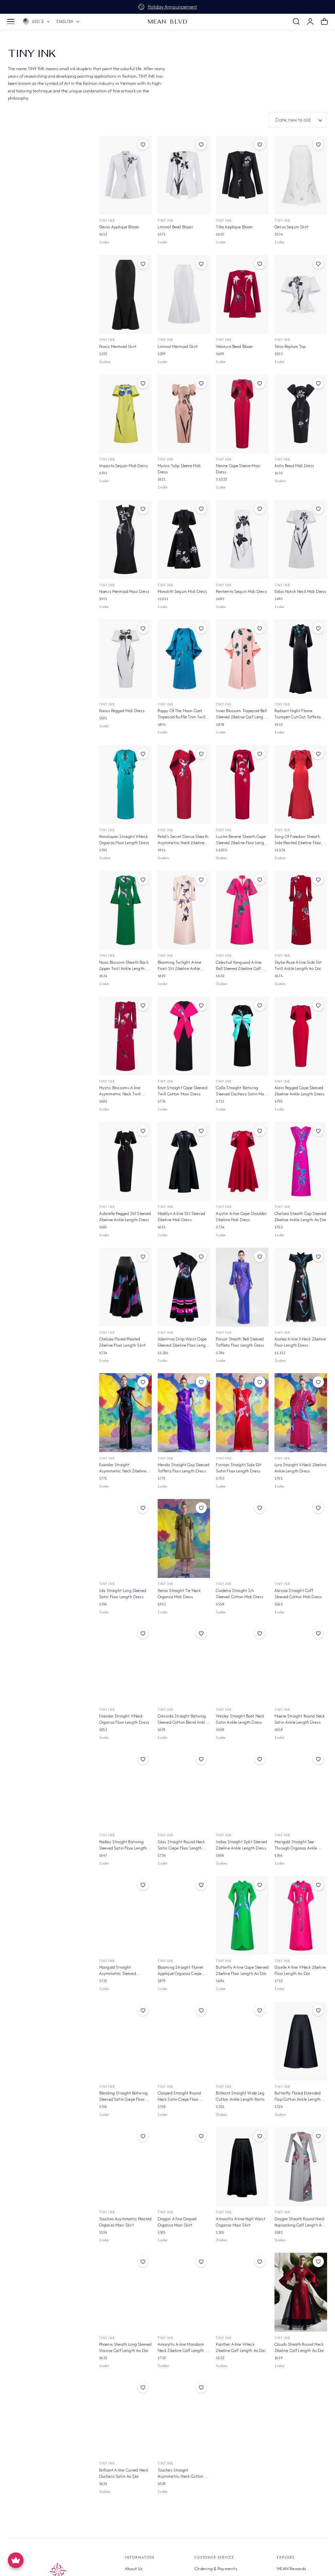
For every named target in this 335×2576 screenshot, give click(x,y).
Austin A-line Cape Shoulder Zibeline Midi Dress (241, 1217)
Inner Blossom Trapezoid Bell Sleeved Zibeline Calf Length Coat (241, 714)
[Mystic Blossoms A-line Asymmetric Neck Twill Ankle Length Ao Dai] (125, 1036)
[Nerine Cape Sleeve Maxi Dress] (242, 414)
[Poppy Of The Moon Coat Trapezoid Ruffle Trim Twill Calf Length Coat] (184, 659)
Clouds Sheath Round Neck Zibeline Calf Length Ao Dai (299, 2347)
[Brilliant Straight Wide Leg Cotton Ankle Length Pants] (242, 2041)
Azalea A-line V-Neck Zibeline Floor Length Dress (300, 1342)
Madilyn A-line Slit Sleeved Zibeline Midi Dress (181, 1217)
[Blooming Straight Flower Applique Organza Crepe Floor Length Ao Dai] (184, 1915)
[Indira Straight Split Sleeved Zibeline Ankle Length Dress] (242, 1790)
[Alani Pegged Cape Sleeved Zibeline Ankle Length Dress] (301, 1036)
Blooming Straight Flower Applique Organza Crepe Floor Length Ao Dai (181, 1970)
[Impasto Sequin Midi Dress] (125, 414)
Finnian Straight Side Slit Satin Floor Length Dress (239, 1468)
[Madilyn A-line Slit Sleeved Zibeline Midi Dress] (184, 1161)
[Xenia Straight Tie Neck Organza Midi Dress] (184, 1538)
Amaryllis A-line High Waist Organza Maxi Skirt (240, 2222)
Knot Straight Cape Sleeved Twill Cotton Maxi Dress (183, 1091)
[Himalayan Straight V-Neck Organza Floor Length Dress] (125, 784)
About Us (134, 2568)
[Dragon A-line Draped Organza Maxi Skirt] (184, 2167)
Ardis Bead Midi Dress (294, 466)
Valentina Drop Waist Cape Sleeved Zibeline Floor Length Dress (184, 1342)
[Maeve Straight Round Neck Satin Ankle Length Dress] (301, 1664)
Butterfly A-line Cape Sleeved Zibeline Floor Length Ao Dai (242, 1970)
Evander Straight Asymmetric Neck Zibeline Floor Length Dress (123, 1468)
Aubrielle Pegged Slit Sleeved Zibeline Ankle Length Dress (125, 1217)
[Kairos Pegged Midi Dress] (125, 659)
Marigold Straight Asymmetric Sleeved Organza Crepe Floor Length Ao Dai (124, 1970)
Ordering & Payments (216, 2568)
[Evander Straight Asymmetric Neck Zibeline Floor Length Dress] (125, 1413)
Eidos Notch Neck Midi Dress (300, 591)
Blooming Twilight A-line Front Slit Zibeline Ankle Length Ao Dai (180, 965)
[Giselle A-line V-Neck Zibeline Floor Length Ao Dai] (301, 1915)
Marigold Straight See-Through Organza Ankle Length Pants (296, 1845)
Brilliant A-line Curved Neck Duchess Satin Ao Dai (124, 2473)
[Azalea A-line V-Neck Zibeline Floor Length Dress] (301, 1287)
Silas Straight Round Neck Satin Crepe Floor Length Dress (181, 1845)
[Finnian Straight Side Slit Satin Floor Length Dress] (242, 1413)
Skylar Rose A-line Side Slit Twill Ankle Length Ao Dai (298, 965)
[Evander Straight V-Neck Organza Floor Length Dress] (125, 1664)
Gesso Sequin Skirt (291, 227)
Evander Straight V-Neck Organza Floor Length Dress (124, 1719)
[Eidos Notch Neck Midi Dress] (301, 539)
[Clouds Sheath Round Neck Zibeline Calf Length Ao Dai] (301, 2292)
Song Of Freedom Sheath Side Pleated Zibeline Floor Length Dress (298, 840)
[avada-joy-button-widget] (16, 2560)
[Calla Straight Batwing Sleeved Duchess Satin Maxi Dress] (242, 1036)
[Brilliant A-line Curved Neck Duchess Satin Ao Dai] (125, 2418)
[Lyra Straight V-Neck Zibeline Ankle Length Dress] (301, 1413)
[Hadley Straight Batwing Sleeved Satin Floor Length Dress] (125, 1790)
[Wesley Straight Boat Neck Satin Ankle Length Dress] (242, 1664)
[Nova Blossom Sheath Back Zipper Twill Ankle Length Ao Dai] (125, 910)
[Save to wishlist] (143, 144)
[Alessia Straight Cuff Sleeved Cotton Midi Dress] (301, 1538)
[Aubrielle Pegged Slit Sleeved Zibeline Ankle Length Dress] (125, 1161)
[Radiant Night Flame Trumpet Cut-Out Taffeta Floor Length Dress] (301, 659)
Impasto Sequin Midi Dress (123, 466)
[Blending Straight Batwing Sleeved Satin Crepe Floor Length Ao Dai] (125, 2041)
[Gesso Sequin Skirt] (301, 175)
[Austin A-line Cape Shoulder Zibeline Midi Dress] (242, 1161)
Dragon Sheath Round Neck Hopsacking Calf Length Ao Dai (300, 2222)
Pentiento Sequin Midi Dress (241, 591)
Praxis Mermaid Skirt (118, 346)
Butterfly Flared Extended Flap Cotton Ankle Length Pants (298, 2096)
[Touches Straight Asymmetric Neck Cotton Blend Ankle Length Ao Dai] (184, 2418)
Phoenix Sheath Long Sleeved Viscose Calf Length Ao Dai (125, 2347)
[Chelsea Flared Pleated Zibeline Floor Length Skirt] (125, 1287)
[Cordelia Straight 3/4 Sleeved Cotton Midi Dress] (242, 1538)
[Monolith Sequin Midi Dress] (184, 539)
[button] (11, 22)
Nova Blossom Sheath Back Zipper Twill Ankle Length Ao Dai (125, 965)
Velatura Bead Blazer (234, 346)
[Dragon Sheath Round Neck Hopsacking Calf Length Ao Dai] (301, 2167)
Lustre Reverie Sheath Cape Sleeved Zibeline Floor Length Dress (242, 840)
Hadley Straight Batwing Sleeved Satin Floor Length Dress (123, 1845)
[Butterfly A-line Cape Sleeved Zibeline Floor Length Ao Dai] (242, 1915)
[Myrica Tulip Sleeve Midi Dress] (184, 414)
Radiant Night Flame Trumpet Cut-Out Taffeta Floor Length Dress (298, 714)
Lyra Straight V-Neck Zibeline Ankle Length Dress (300, 1468)
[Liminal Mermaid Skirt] (184, 294)
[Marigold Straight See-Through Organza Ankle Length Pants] (301, 1790)
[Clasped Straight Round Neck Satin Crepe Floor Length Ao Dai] (184, 2041)
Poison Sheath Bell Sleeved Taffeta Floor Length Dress (240, 1342)
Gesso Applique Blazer (119, 227)
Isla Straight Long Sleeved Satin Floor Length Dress (123, 1594)
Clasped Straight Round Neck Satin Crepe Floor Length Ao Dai (179, 2096)
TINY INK (166, 704)
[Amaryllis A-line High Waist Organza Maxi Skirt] (242, 2167)
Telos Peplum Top (290, 346)
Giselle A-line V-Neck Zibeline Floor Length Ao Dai (300, 1970)
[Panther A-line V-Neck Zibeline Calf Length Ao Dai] (242, 2292)
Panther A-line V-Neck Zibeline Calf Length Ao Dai (241, 2347)
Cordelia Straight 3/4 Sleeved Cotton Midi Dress (240, 1594)
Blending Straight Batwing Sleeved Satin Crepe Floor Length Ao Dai (123, 2096)
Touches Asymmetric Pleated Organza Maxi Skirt (125, 2222)
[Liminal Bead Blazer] (184, 175)
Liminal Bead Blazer (175, 227)
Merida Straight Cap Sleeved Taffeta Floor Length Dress (184, 1468)
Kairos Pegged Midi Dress (122, 711)
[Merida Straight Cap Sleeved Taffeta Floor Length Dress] (184, 1413)
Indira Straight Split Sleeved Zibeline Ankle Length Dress (241, 1845)
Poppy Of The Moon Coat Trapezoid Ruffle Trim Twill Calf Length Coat (182, 714)
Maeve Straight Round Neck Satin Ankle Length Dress (300, 1719)
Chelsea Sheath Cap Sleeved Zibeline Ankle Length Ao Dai (300, 1217)
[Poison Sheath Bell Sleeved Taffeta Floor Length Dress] (242, 1287)
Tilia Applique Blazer (234, 227)
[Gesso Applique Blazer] (125, 175)
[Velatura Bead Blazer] (242, 294)
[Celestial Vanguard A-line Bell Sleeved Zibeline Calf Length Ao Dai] (242, 910)
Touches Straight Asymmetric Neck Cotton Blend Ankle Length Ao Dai (182, 2473)
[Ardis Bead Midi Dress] (301, 414)
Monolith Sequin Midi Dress (182, 591)
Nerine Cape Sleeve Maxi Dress (238, 469)
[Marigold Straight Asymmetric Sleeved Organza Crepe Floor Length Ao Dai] (125, 1915)
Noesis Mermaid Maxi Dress (124, 591)
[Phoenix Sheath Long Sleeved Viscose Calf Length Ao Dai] (125, 2292)
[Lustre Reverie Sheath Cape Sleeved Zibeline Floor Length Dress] (242, 784)
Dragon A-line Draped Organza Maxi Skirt (177, 2222)
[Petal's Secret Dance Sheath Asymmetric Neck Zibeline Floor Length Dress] (184, 784)
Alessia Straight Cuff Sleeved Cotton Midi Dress (298, 1594)
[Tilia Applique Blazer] (242, 175)
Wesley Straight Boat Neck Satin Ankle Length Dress (240, 1719)
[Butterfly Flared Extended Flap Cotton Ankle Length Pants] (301, 2041)
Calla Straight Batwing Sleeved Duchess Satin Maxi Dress (241, 1091)
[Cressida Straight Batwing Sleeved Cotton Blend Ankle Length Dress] (184, 1664)
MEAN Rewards (291, 2568)
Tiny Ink (107, 221)
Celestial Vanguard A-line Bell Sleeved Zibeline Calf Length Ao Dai (239, 965)
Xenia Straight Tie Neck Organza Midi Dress (179, 1594)
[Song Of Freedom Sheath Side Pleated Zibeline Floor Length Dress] (301, 784)
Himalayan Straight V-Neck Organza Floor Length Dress (124, 840)
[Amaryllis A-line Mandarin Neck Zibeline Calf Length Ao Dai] (184, 2292)
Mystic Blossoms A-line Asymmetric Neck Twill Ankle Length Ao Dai (120, 1091)
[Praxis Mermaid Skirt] (125, 294)
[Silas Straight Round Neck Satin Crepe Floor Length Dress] (184, 1790)
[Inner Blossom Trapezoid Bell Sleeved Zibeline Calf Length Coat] (242, 659)
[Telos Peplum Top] (301, 294)
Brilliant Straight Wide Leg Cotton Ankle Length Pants (240, 2096)
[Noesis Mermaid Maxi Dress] (125, 539)
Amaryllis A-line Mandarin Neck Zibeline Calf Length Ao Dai (184, 2347)
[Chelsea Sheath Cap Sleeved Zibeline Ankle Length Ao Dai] (301, 1161)
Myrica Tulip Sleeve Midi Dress (179, 469)
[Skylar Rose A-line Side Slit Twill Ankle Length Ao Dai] (301, 910)
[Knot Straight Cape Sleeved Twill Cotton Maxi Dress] (184, 1036)
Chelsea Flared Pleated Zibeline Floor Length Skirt (122, 1342)
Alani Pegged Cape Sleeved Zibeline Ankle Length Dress (300, 1091)
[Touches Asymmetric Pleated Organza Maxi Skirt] (125, 2167)
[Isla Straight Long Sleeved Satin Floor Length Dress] (125, 1538)
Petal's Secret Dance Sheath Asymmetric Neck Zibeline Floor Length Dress (183, 840)
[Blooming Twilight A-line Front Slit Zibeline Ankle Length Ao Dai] (184, 910)
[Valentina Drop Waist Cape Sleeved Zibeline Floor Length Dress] (184, 1287)
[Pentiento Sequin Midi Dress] (242, 539)
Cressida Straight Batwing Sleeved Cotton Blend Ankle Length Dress (182, 1719)
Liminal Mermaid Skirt (178, 346)
